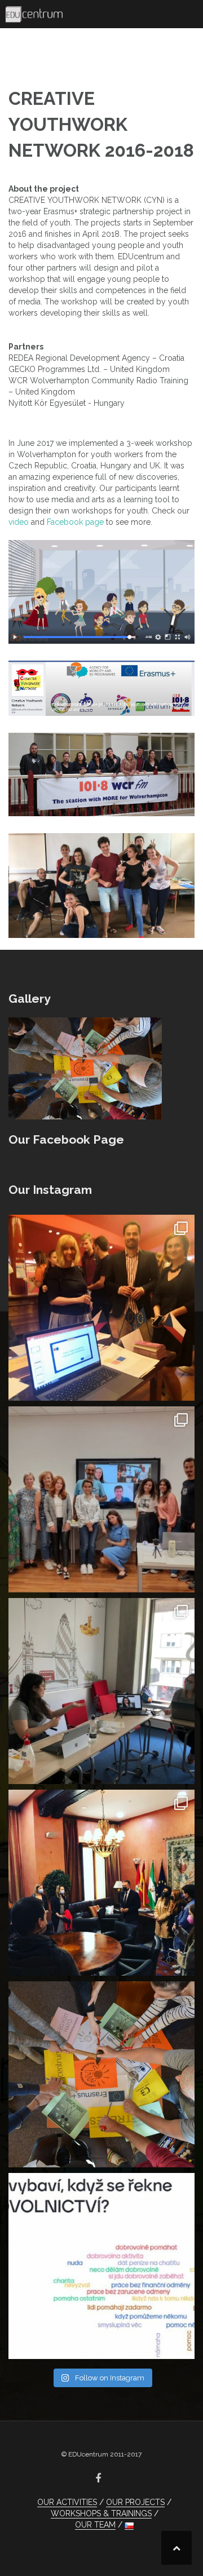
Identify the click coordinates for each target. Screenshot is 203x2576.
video (19, 522)
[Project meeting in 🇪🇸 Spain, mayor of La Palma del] (101, 1883)
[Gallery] (85, 1068)
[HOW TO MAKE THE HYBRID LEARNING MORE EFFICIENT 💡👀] (101, 1499)
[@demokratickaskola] (101, 2074)
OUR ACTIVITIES (67, 2502)
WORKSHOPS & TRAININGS (101, 2513)
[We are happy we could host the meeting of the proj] (101, 1691)
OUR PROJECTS (135, 2502)
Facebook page (75, 522)
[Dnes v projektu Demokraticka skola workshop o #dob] (101, 2266)
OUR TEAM (95, 2525)
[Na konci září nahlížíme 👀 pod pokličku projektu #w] (101, 1308)
